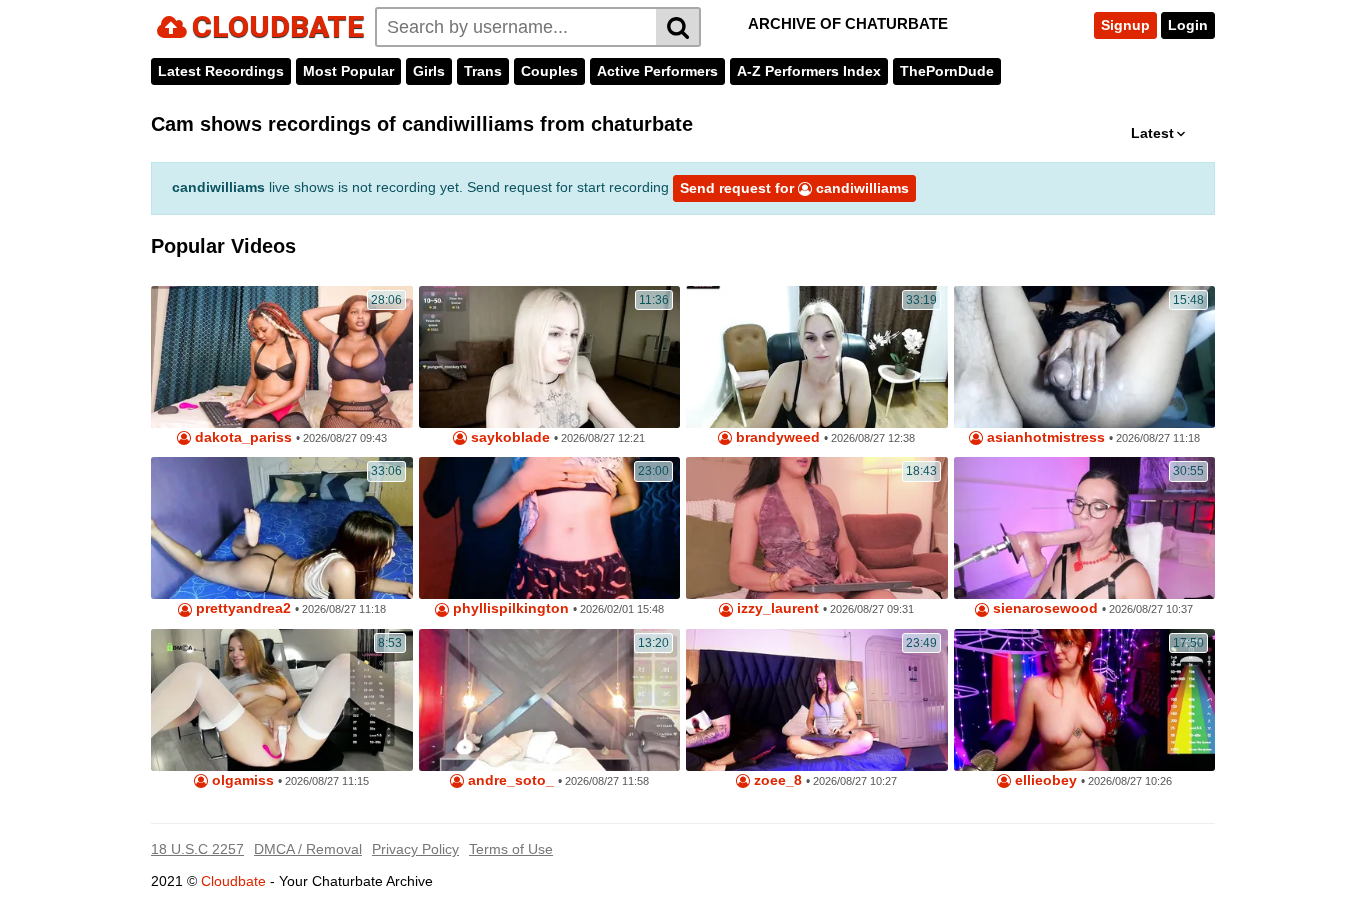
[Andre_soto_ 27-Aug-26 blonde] (550, 700)
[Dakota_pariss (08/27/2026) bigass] (282, 357)
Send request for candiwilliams (794, 188)
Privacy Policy (415, 849)
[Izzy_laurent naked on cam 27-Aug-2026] (817, 528)
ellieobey (1044, 780)
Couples (549, 71)
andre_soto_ (509, 780)
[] (678, 27)
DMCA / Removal (308, 849)
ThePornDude (947, 71)
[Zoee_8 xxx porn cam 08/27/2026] (817, 700)
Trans (483, 71)
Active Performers (657, 71)
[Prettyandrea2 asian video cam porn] (282, 528)
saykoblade (508, 437)
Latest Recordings (221, 71)
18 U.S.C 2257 (197, 849)
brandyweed (776, 437)
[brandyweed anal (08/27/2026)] (817, 357)
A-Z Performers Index (809, 71)
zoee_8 (776, 780)
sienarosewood (1043, 608)
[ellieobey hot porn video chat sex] (1085, 700)
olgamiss (241, 780)
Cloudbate (233, 881)
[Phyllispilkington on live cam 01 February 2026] (550, 528)
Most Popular (348, 71)
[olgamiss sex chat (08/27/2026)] (282, 700)
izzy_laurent (776, 608)
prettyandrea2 (241, 608)
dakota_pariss (241, 437)
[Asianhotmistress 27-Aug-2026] (1085, 357)
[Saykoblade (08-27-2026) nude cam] (550, 357)
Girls (429, 71)
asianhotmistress (1044, 437)
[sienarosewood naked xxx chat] (1085, 528)
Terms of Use (511, 849)
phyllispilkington (509, 608)
